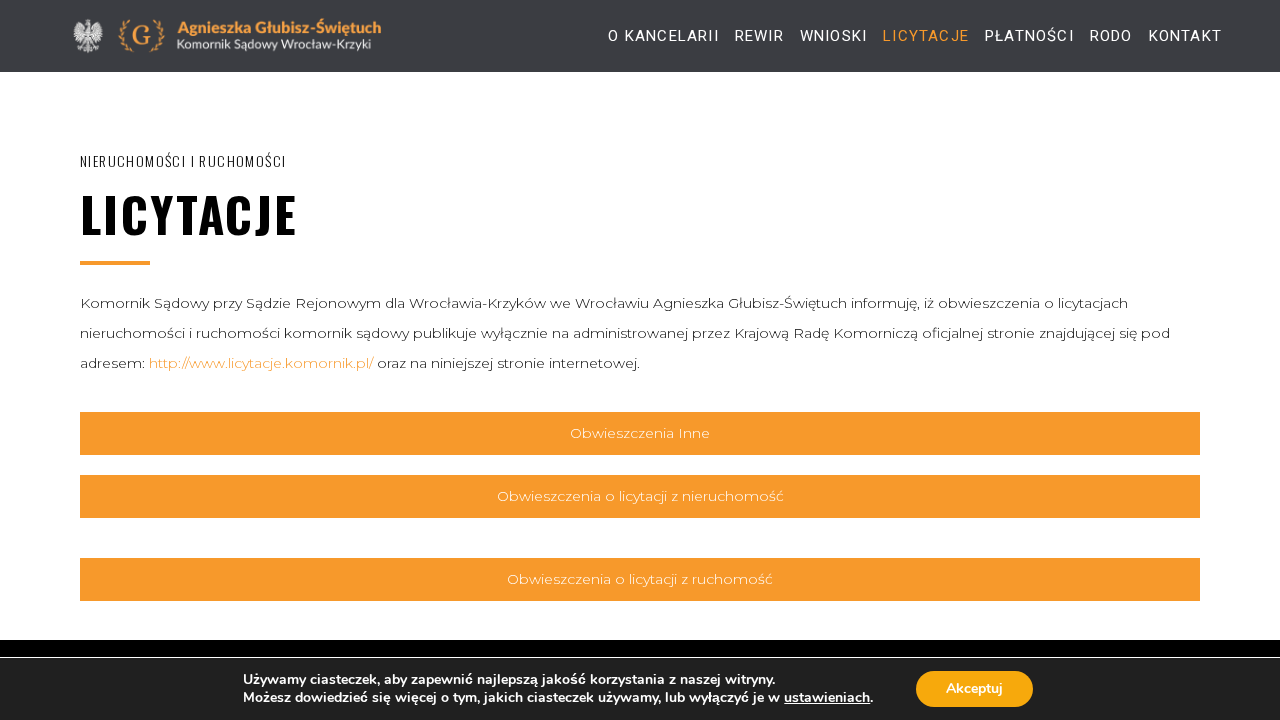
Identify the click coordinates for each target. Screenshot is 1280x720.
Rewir (759, 36)
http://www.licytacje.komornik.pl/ (261, 363)
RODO (1111, 36)
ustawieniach (827, 698)
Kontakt (1185, 36)
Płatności (1029, 36)
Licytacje (926, 36)
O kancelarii (663, 36)
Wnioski (833, 36)
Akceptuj (974, 688)
